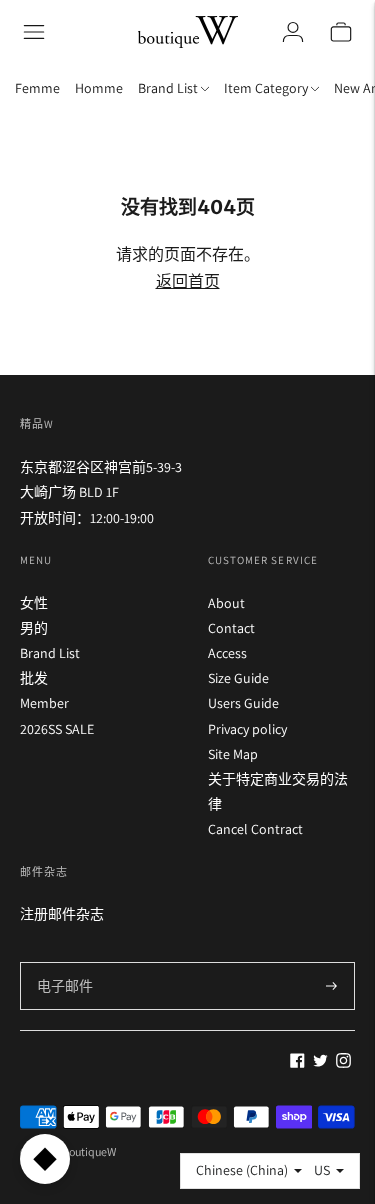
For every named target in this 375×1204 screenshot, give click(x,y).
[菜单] (34, 32)
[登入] (293, 32)
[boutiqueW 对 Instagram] (343, 1063)
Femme (37, 88)
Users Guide (243, 703)
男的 (34, 628)
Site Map (233, 754)
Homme (99, 88)
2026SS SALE (57, 729)
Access (227, 653)
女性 (34, 603)
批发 (34, 678)
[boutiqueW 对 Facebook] (297, 1063)
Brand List (50, 653)
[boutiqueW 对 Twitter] (320, 1063)
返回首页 (188, 281)
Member (44, 703)
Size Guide (238, 678)
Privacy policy (247, 729)
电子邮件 (64, 961)
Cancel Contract (255, 829)
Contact (231, 628)
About (226, 603)
